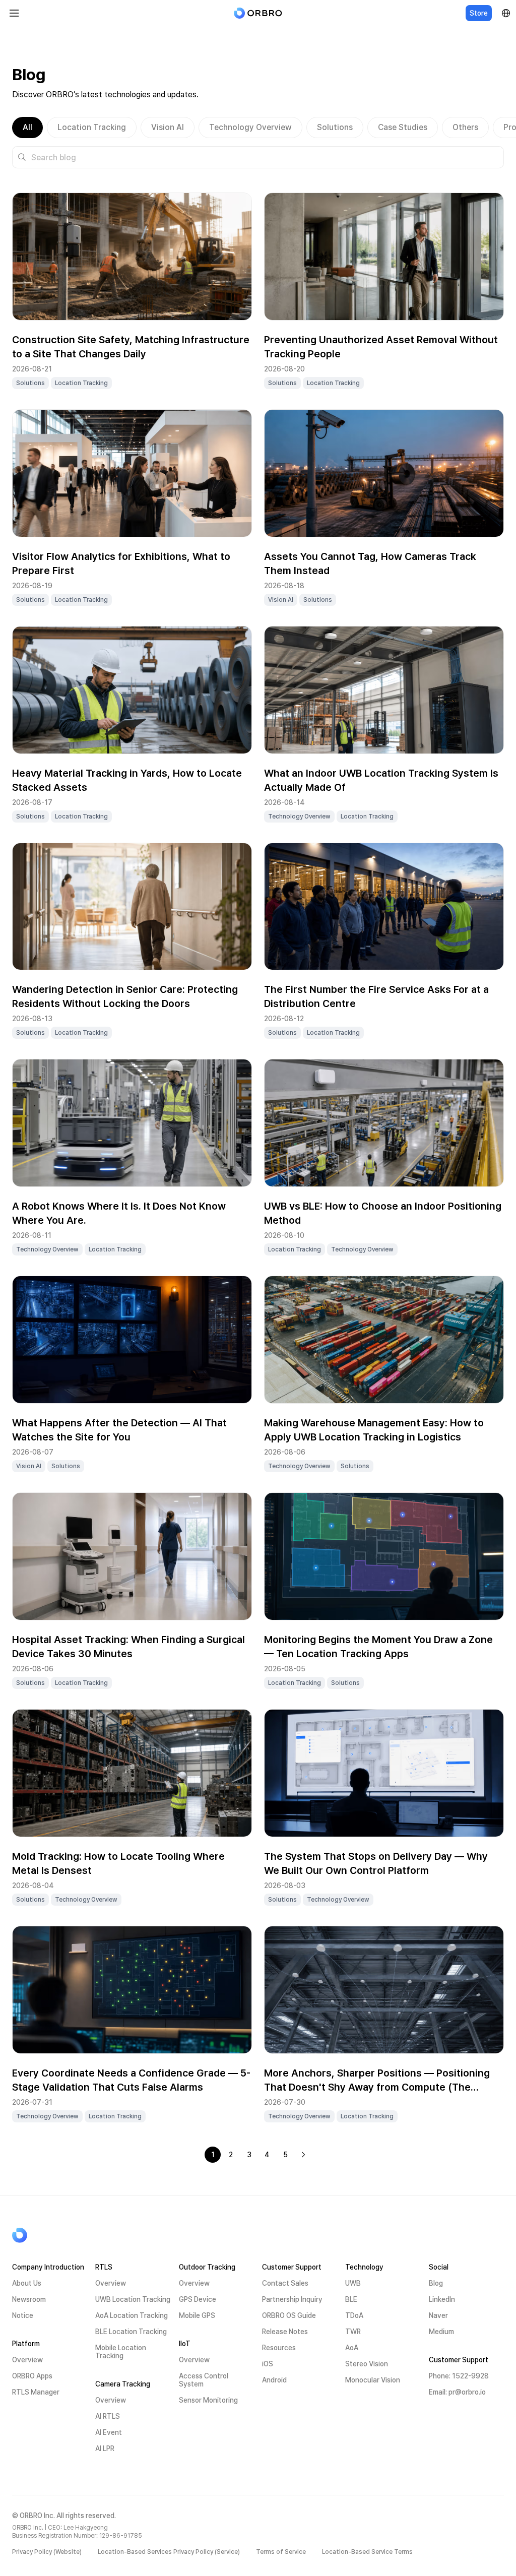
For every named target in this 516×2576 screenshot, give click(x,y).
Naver (438, 2315)
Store (479, 13)
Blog (436, 2283)
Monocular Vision (373, 2380)
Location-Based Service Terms (367, 2552)
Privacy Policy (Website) (47, 2552)
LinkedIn (442, 2299)
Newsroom (29, 2299)
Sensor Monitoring (208, 2400)
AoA (352, 2348)
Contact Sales (285, 2283)
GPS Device (198, 2299)
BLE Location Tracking (131, 2332)
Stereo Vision (367, 2364)
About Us (27, 2283)
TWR (353, 2332)
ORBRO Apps (32, 2376)
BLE (351, 2299)
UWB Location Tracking (133, 2299)
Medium (441, 2332)
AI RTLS (108, 2416)
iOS (268, 2364)
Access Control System (204, 2380)
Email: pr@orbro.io (457, 2392)
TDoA (354, 2315)
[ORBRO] (258, 13)
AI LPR (105, 2448)
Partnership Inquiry (292, 2299)
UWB (353, 2283)
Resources (279, 2348)
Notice (23, 2315)
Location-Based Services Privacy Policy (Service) (169, 2552)
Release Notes (285, 2332)
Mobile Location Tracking (121, 2352)
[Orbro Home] (45, 2235)
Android (274, 2380)
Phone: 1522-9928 (459, 2376)
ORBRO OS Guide (289, 2315)
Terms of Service (281, 2552)
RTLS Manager (36, 2392)
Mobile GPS (197, 2315)
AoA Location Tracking (132, 2315)
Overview (27, 2360)
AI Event (109, 2432)
